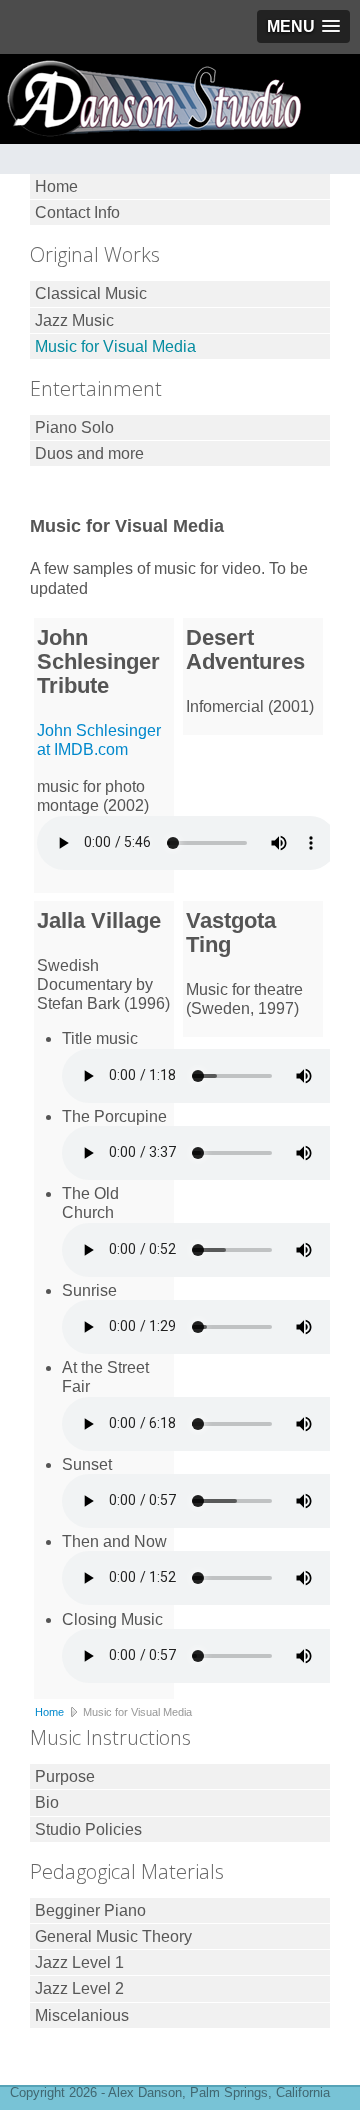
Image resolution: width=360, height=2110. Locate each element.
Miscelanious (82, 2015)
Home (56, 186)
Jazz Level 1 (79, 1962)
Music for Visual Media (115, 346)
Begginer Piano (90, 1910)
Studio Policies (88, 1829)
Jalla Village (99, 920)
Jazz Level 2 (79, 1988)
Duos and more (89, 453)
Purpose (65, 1776)
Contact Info (77, 212)
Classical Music (91, 293)
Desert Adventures (245, 649)
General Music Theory (113, 1936)
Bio (47, 1802)
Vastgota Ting (231, 932)
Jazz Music (74, 320)
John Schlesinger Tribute (98, 661)
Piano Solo (74, 427)
